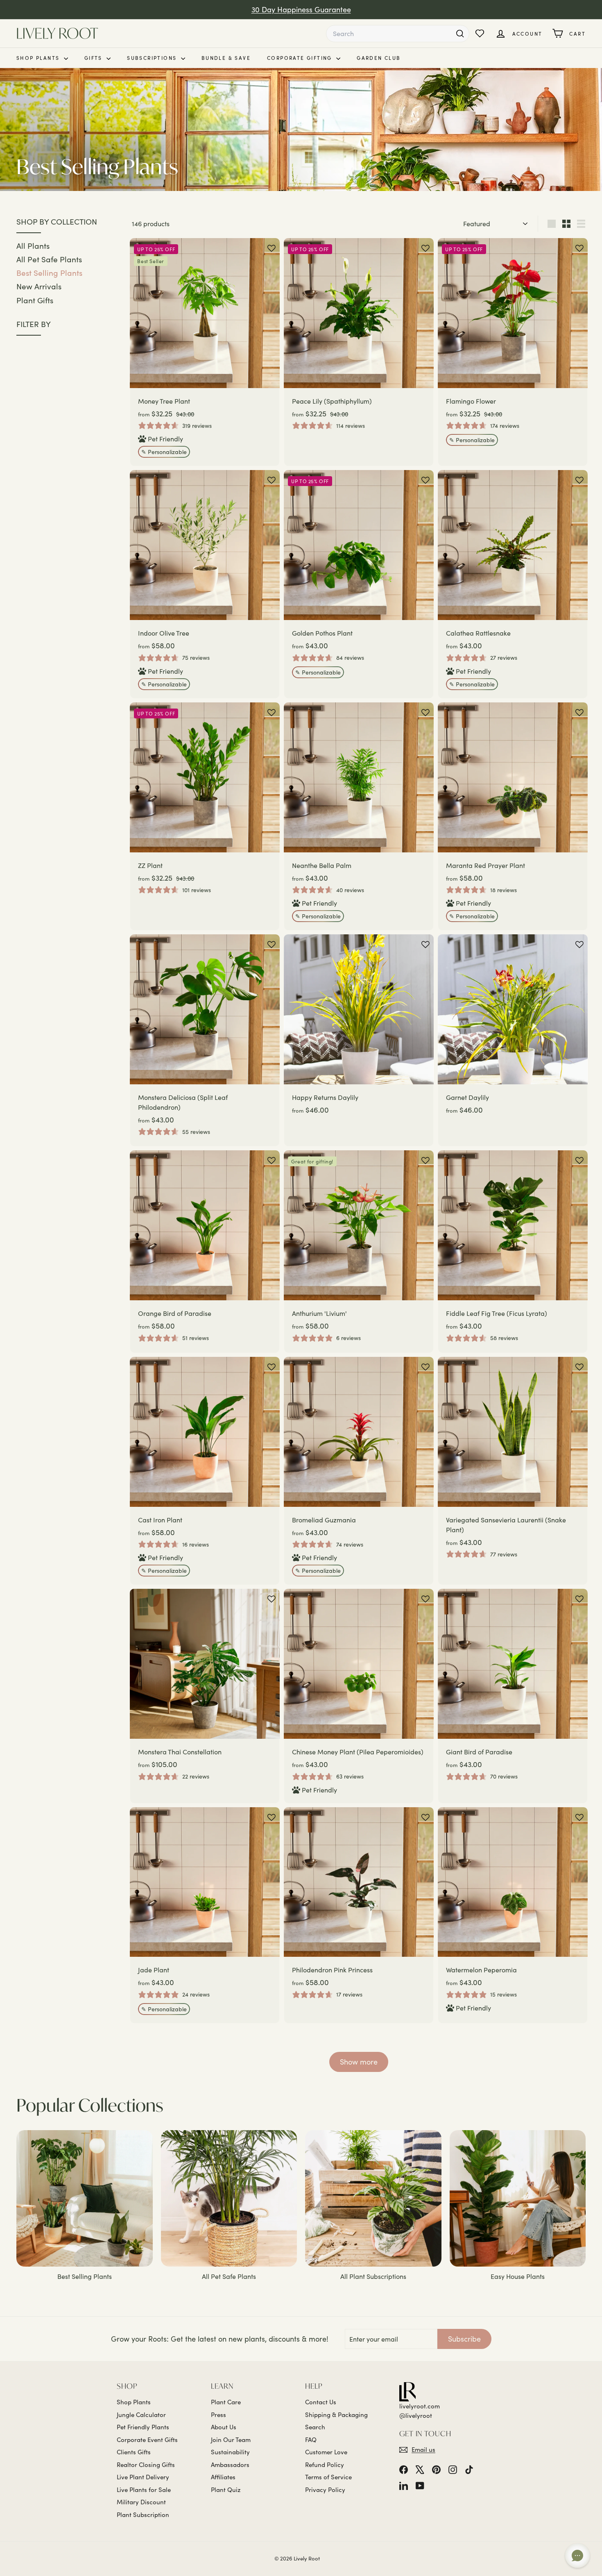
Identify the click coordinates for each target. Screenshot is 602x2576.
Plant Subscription (143, 2515)
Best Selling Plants (49, 273)
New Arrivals (39, 286)
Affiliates (223, 2477)
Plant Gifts (35, 300)
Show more (359, 2062)
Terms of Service (328, 2477)
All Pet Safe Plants (49, 259)
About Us (224, 2427)
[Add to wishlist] (272, 248)
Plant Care (226, 2402)
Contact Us (321, 2402)
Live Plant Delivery (143, 2477)
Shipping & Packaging (336, 2415)
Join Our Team (231, 2440)
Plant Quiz (226, 2490)
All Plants (33, 245)
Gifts (94, 58)
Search (315, 2427)
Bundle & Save (226, 58)
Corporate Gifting (301, 58)
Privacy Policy (325, 2490)
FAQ (311, 2440)
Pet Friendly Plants (143, 2427)
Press (218, 2415)
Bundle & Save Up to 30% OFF (301, 9)
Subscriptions (153, 58)
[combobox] (398, 34)
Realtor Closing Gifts (146, 2465)
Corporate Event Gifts (147, 2440)
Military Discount (141, 2502)
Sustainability (230, 2452)
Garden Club (379, 58)
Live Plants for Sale (144, 2490)
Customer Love (326, 2452)
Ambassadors (230, 2465)
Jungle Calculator (141, 2415)
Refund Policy (325, 2465)
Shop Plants (39, 58)
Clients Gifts (134, 2452)
